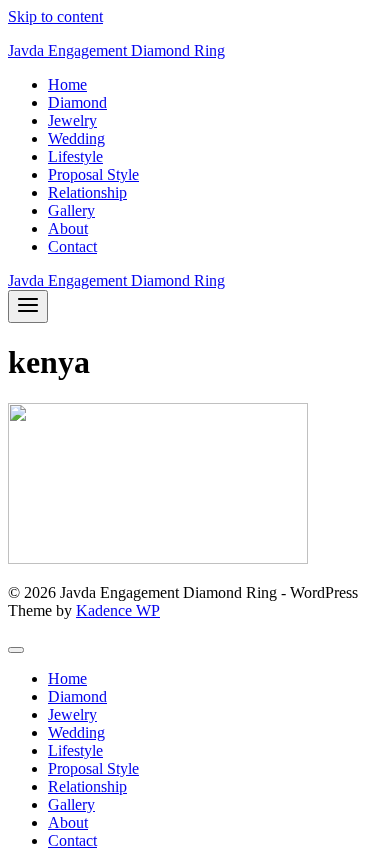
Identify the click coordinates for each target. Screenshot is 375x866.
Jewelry (72, 120)
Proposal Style (93, 174)
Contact (72, 246)
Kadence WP (118, 610)
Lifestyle (75, 156)
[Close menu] (16, 650)
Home (67, 84)
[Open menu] (28, 306)
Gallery (71, 210)
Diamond (77, 102)
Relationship (87, 192)
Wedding (76, 138)
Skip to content (55, 16)
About (68, 228)
